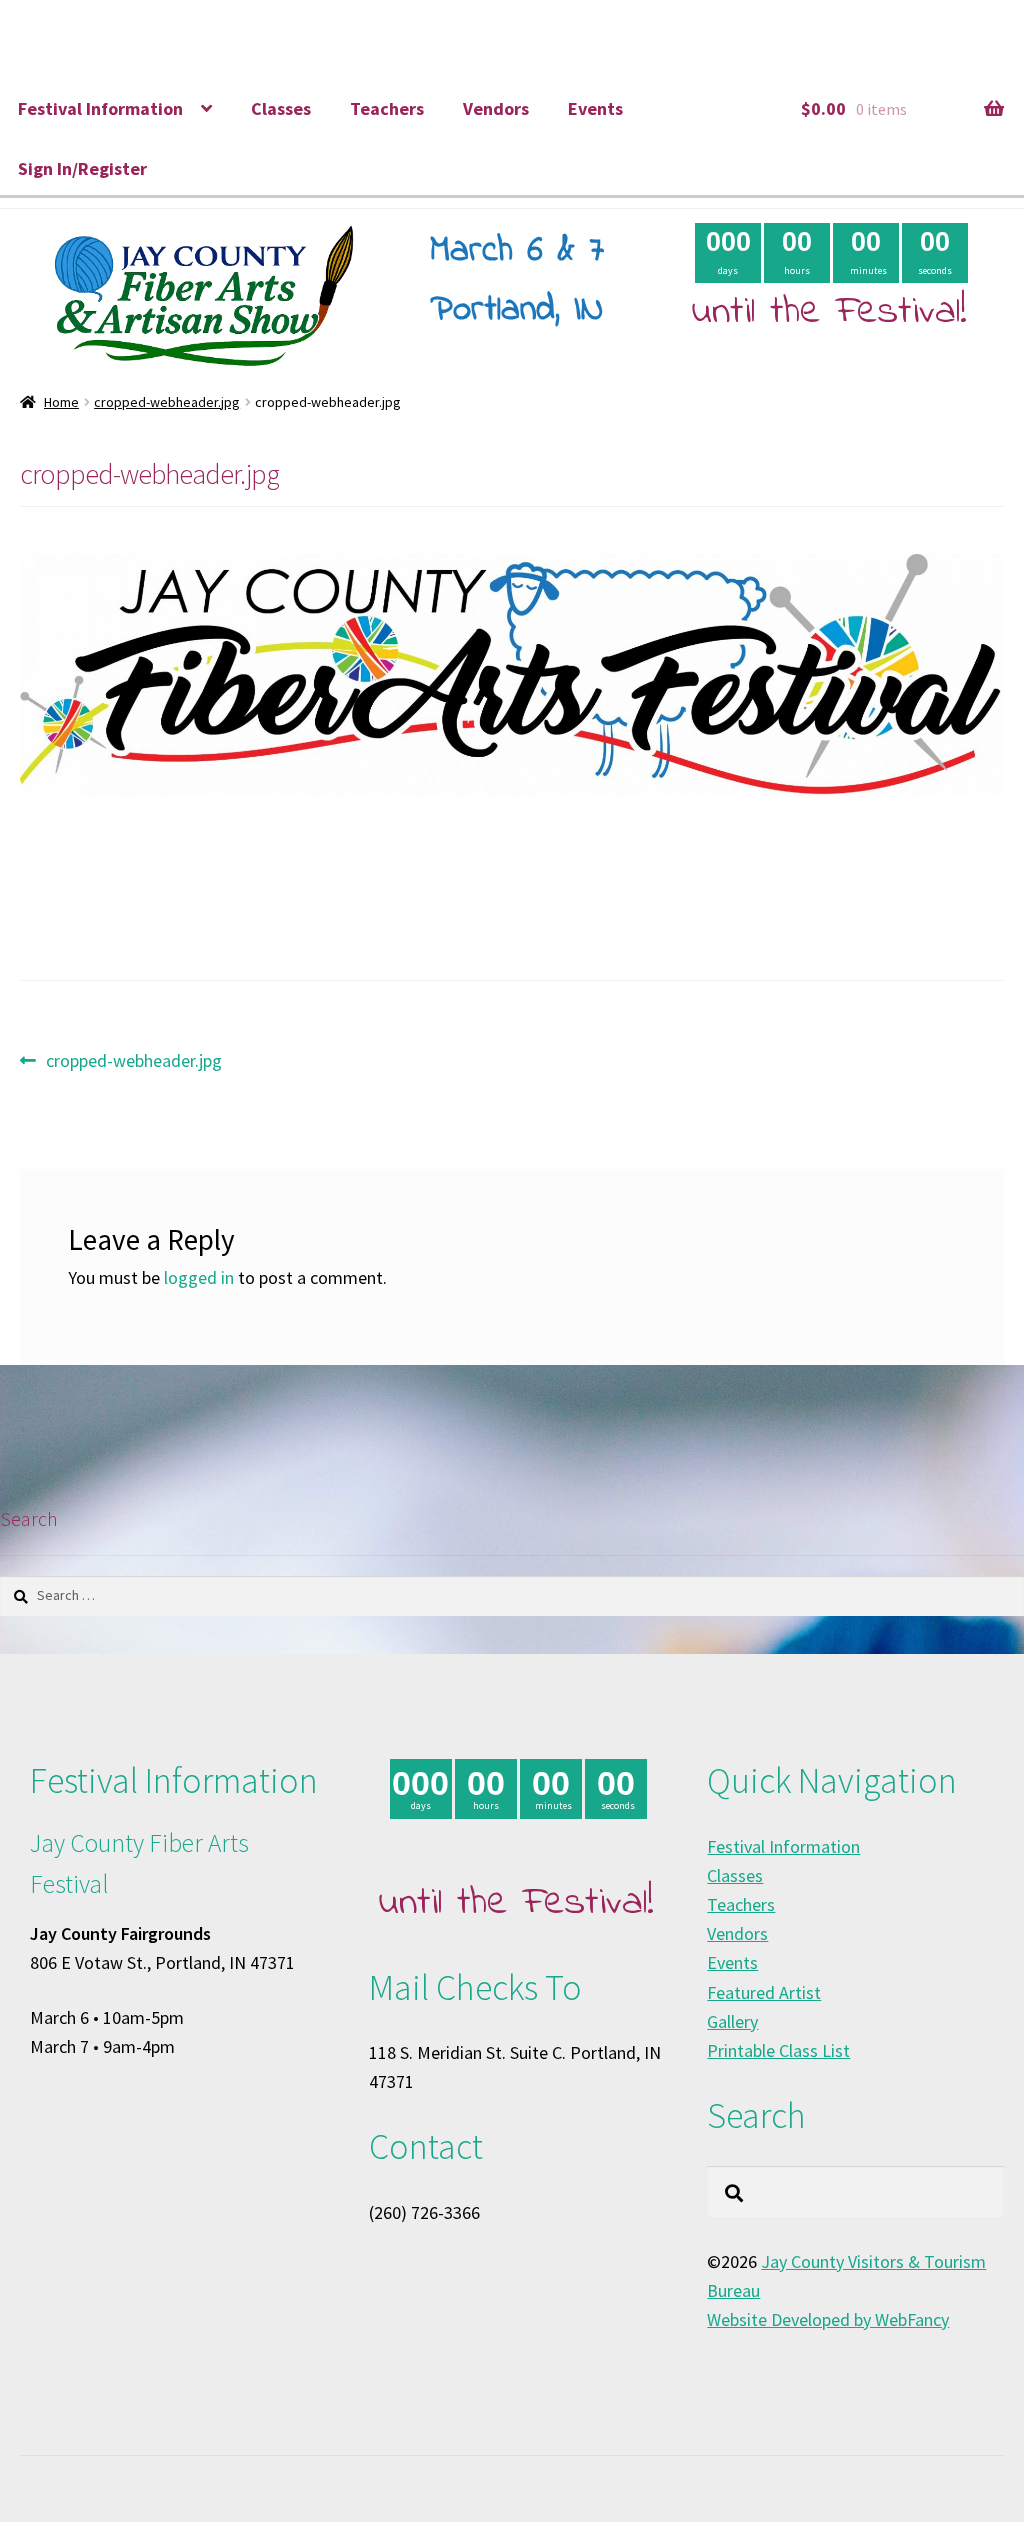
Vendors (496, 108)
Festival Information (100, 108)
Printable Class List (778, 2050)
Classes (281, 108)
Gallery (732, 2021)
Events (595, 108)
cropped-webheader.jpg (167, 402)
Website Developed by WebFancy (828, 2319)
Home (61, 402)
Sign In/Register (82, 168)
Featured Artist (764, 1992)
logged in (199, 1277)
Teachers (387, 108)
